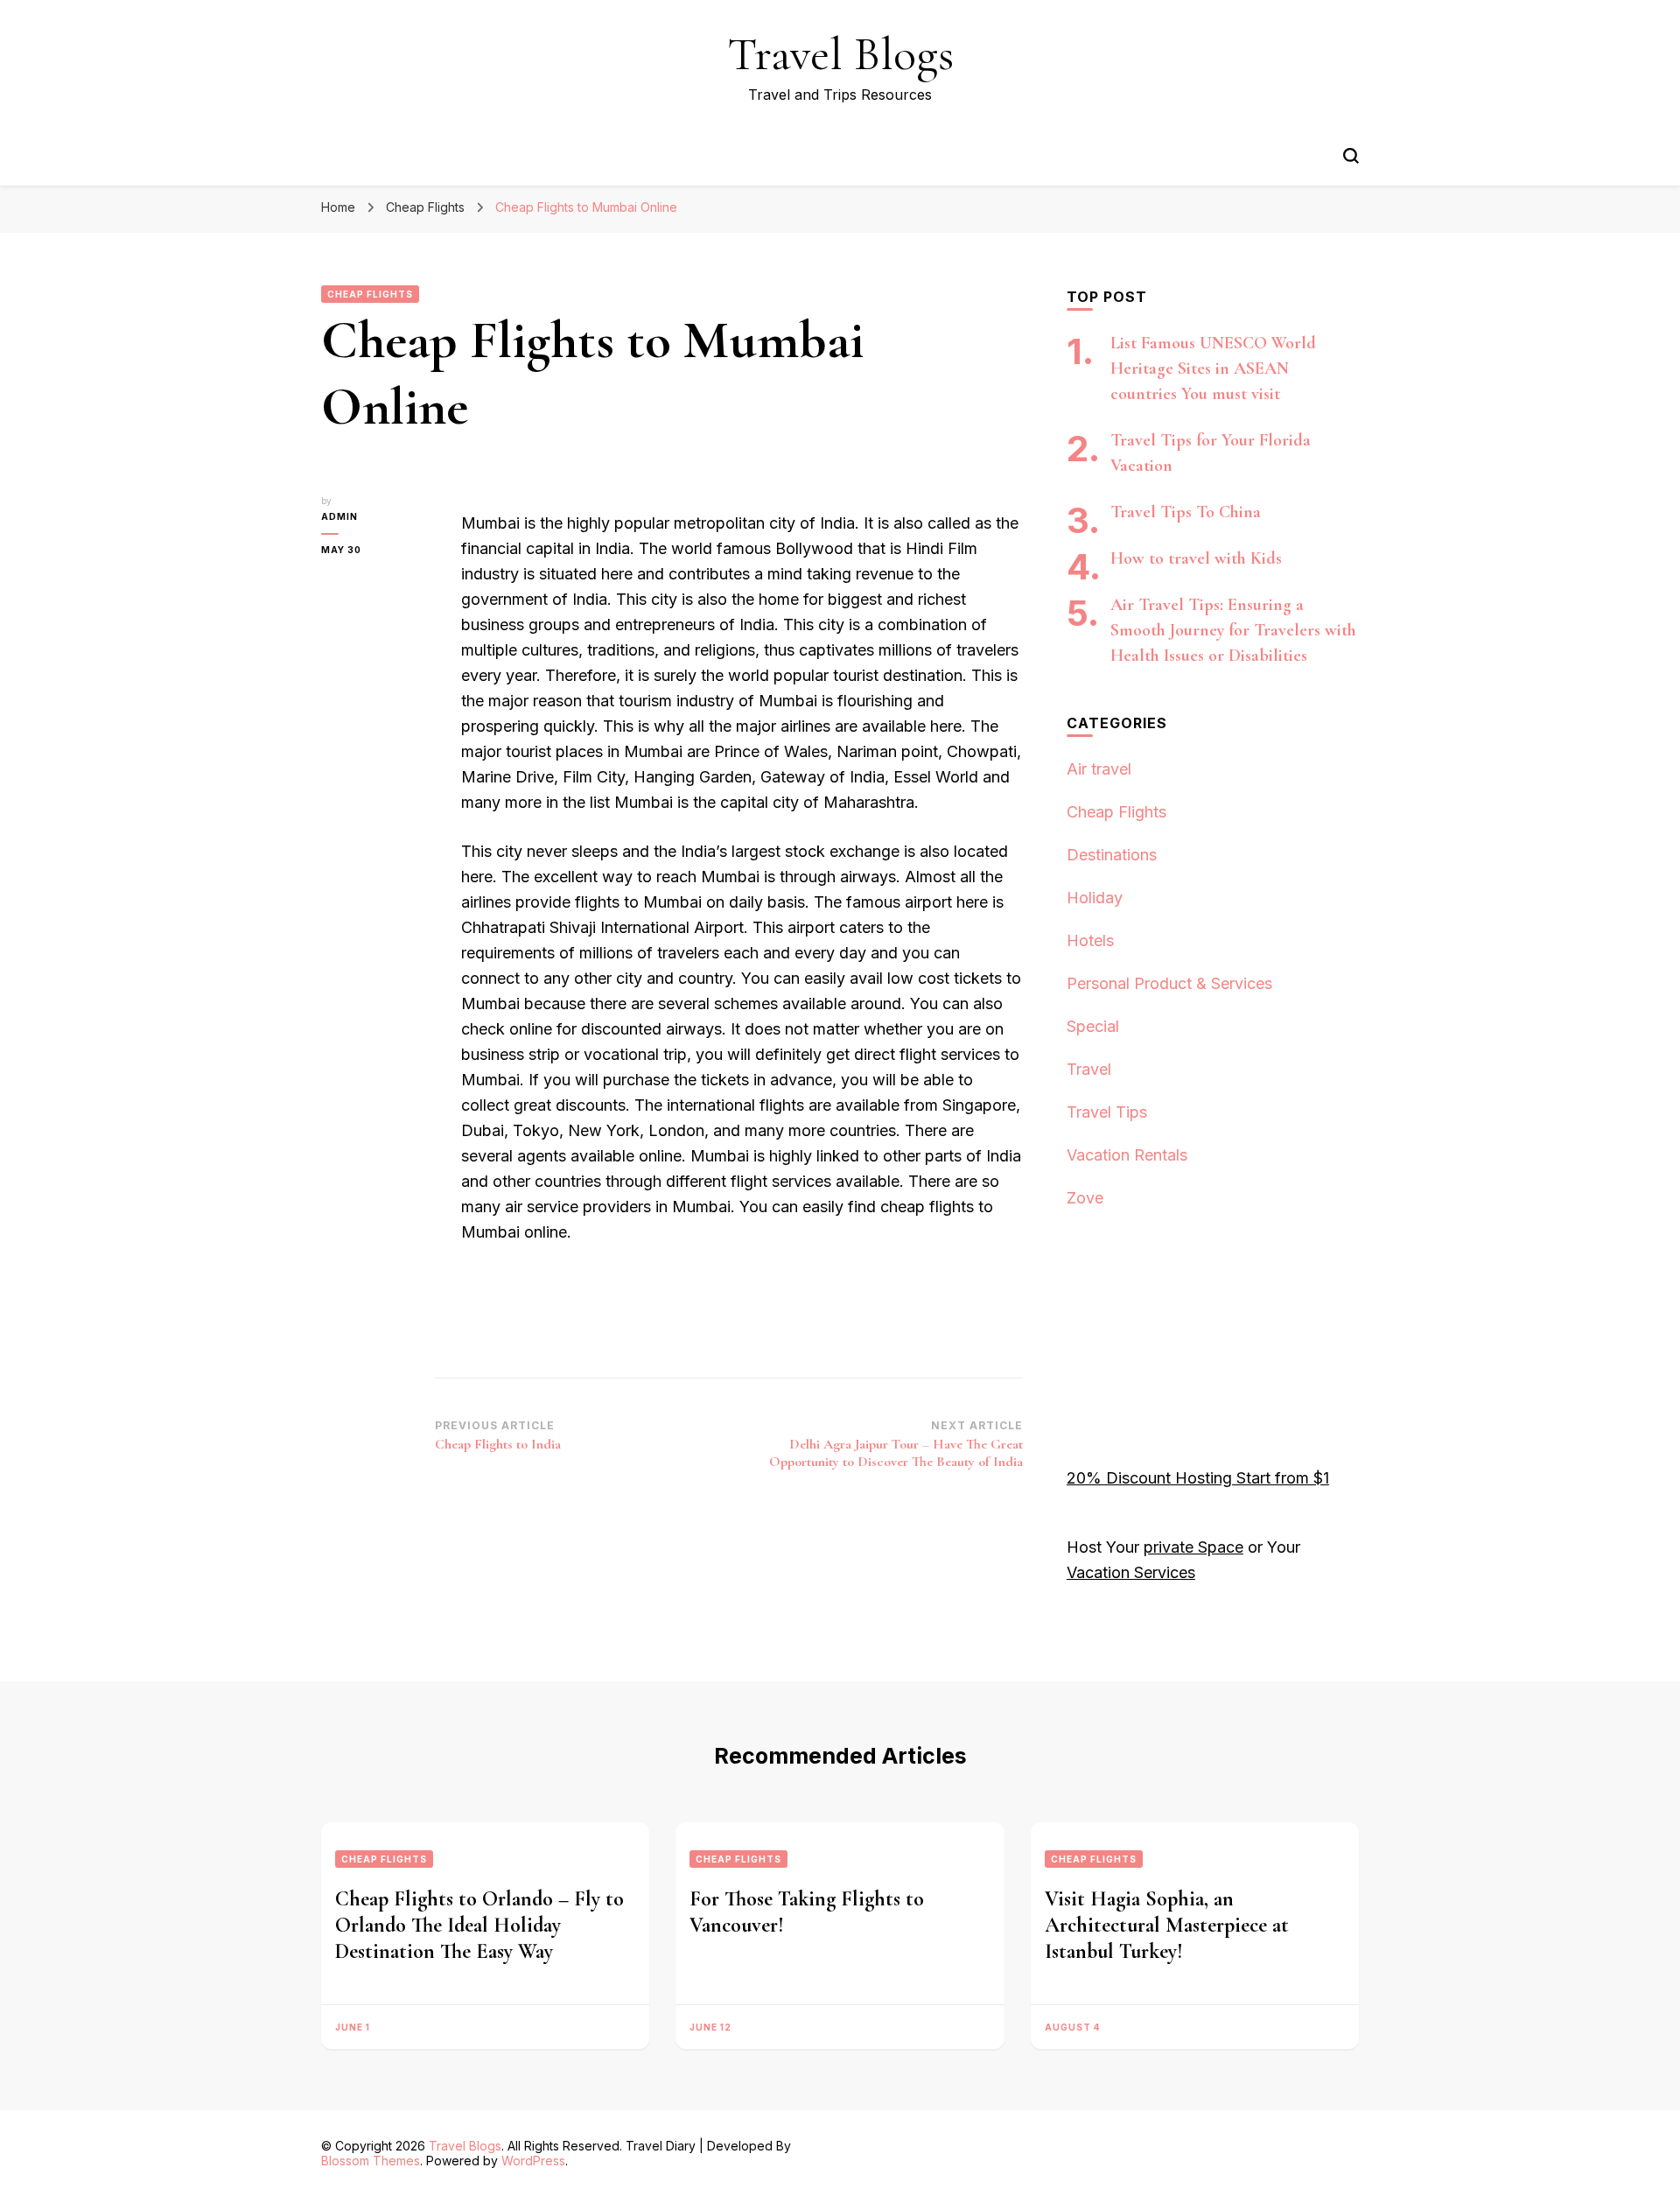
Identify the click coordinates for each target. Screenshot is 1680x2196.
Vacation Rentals (1127, 1155)
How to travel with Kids (1196, 558)
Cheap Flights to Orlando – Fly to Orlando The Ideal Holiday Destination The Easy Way (479, 1925)
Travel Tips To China (1186, 512)
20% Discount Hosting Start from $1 (1198, 1478)
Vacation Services (1131, 1572)
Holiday (1095, 898)
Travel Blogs (840, 54)
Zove (1085, 1198)
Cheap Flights (370, 294)
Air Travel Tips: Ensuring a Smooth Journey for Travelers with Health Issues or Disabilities (1233, 630)
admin (339, 516)
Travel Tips (1107, 1112)
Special (1093, 1026)
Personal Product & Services (1169, 983)
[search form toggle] (1351, 156)
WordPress (533, 2161)
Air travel (1099, 769)
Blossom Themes (371, 2161)
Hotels (1090, 940)
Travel (1089, 1069)
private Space (1193, 1547)
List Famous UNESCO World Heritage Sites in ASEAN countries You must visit (1213, 368)
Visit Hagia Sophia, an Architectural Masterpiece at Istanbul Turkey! (1167, 1925)
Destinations (1112, 855)
